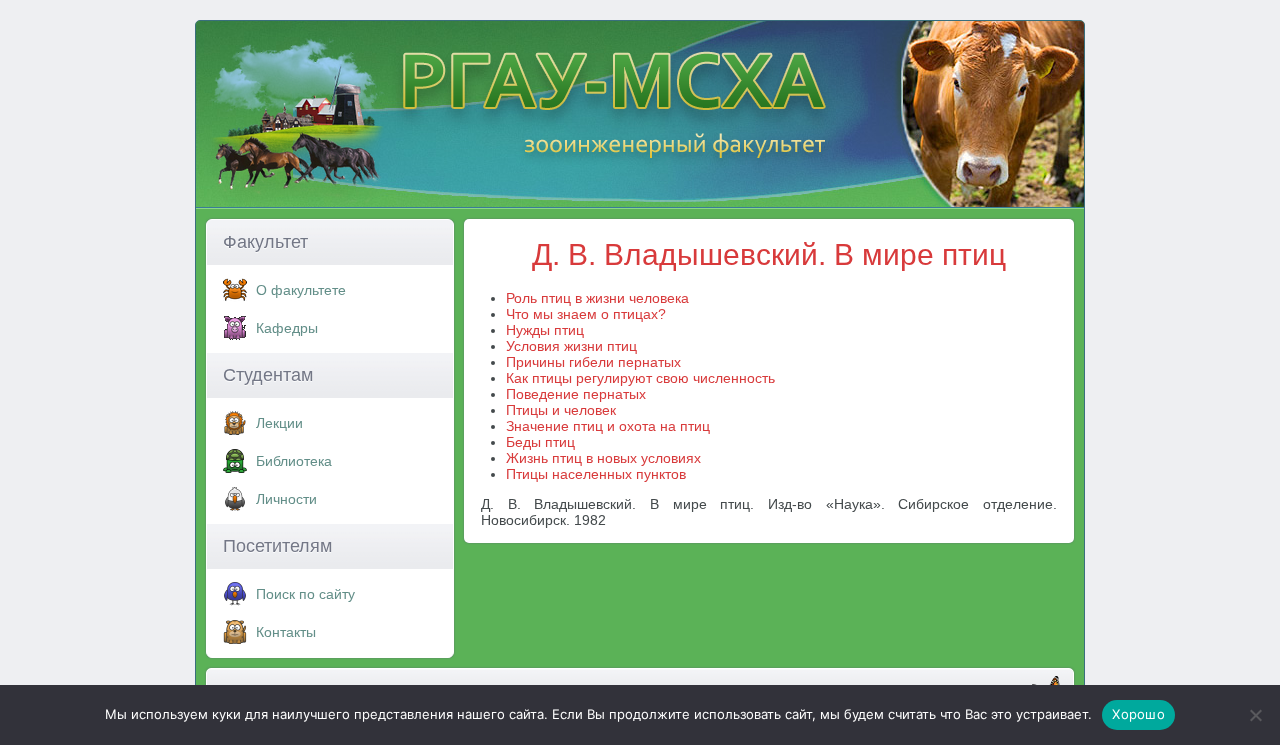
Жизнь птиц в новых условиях (603, 458)
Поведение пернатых (576, 394)
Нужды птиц (545, 330)
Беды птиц (540, 442)
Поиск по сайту (305, 594)
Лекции (279, 423)
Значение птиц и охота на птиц (608, 426)
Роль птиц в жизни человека (597, 298)
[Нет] (1255, 715)
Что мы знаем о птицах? (586, 314)
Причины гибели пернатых (593, 362)
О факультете (301, 290)
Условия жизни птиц (571, 346)
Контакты (286, 632)
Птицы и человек (561, 410)
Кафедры (287, 328)
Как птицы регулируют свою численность (640, 378)
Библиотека (294, 461)
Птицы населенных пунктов (596, 474)
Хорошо (1138, 714)
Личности (286, 499)
